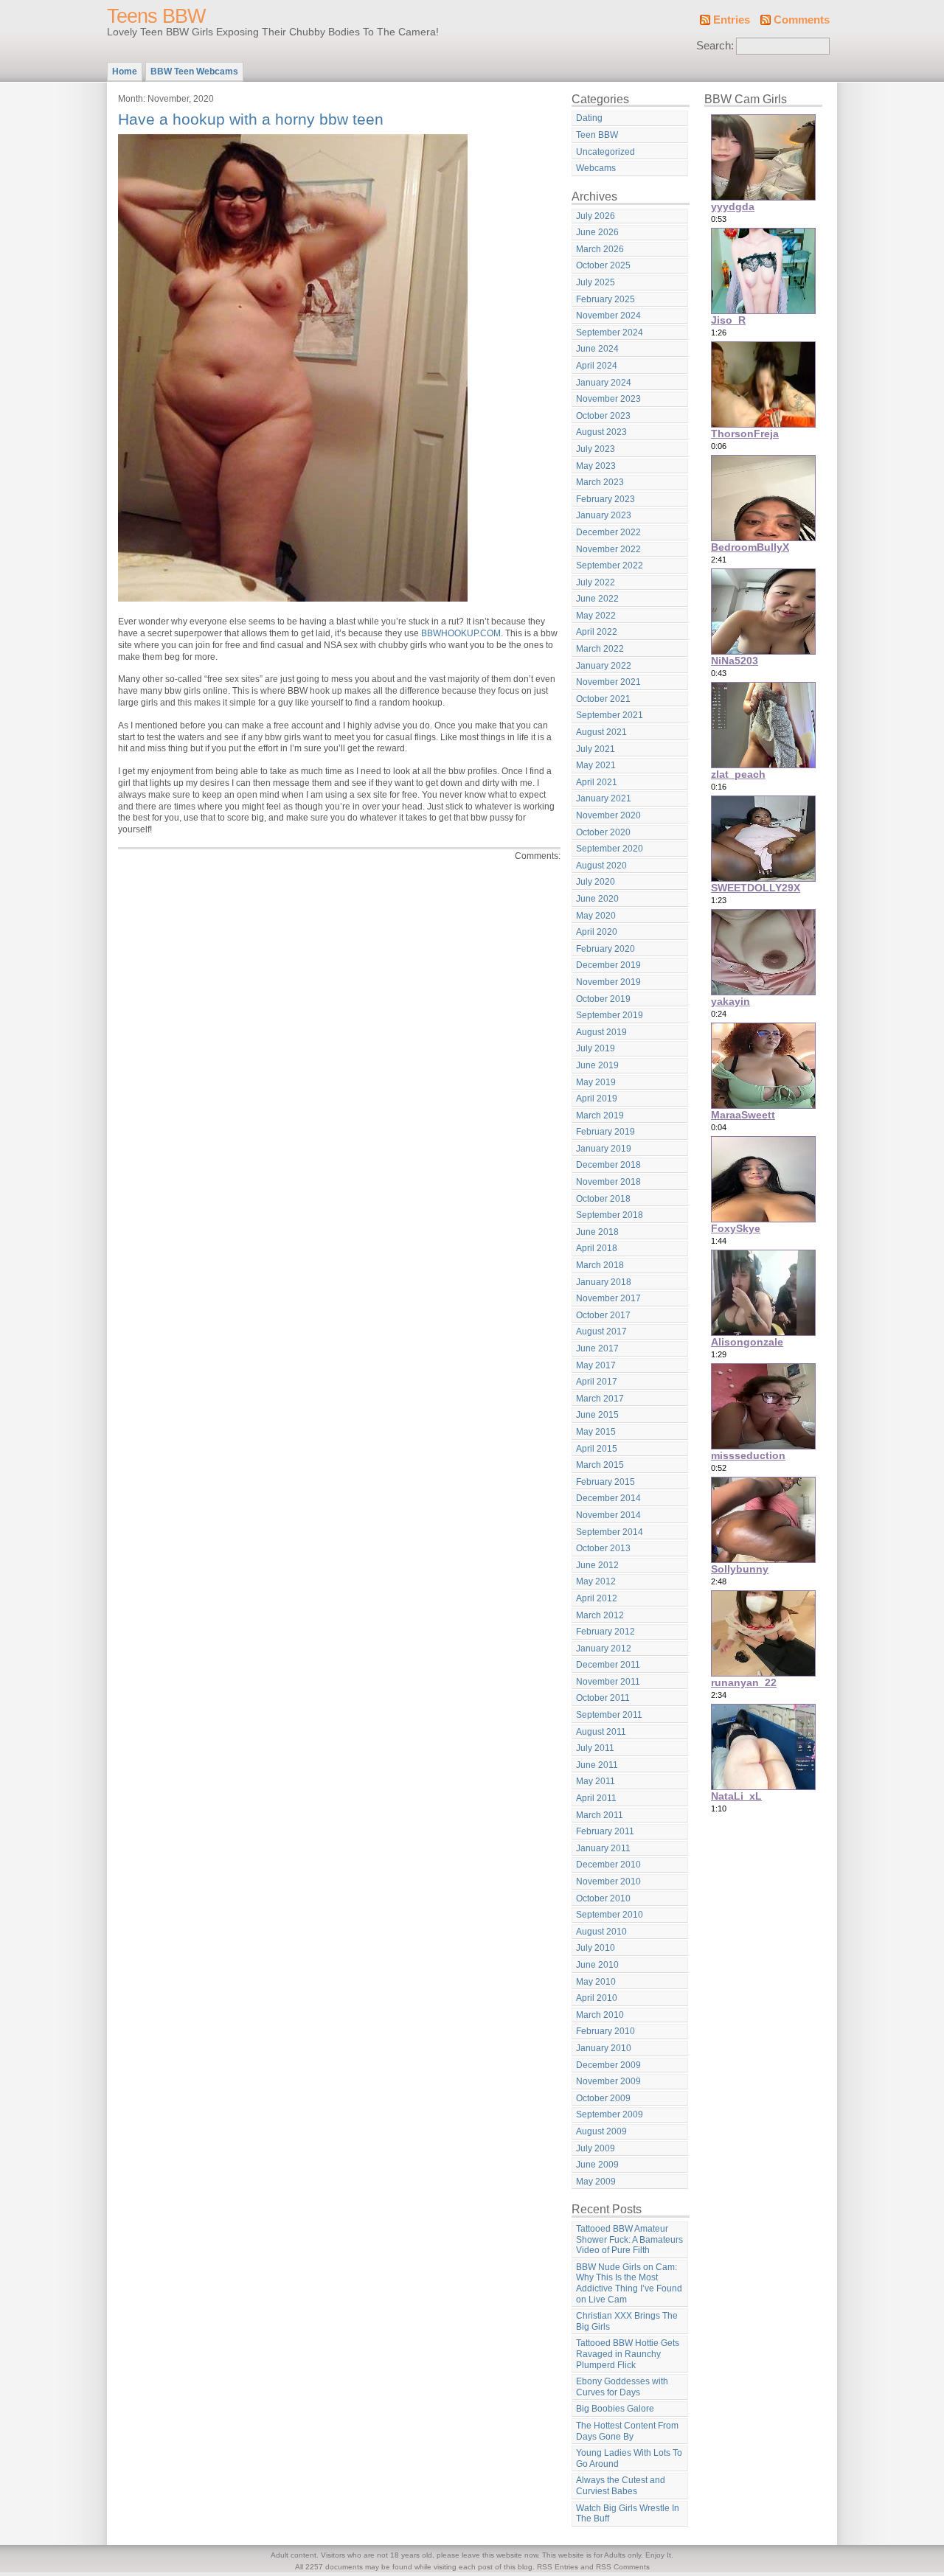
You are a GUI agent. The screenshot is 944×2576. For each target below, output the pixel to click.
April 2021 (597, 782)
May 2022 (596, 616)
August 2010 (601, 1932)
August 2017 (601, 1331)
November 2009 (608, 2081)
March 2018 (600, 1265)
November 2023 (608, 399)
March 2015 (600, 1465)
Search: (715, 46)
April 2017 (597, 1382)
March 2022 (600, 649)
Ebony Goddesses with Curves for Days (622, 2387)
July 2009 (596, 2148)
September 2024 (610, 333)
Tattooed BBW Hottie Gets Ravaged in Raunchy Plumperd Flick (628, 2354)
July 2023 (596, 449)
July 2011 (595, 1748)
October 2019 (603, 999)
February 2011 (605, 1831)
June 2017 (597, 1348)
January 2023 (604, 515)
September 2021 (610, 715)
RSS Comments (623, 2567)
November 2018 (608, 1182)
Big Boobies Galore (615, 2409)
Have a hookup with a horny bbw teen (251, 119)
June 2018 (597, 1232)
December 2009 (608, 2065)
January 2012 (604, 1649)
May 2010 (596, 1982)
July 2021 (596, 749)
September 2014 (610, 1532)
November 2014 (608, 1515)
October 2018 (603, 1199)
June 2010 (597, 1965)
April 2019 (597, 1099)
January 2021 (604, 798)
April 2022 (597, 632)
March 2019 (600, 1115)
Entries (732, 20)
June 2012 (597, 1565)
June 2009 (597, 2165)
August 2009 (601, 2131)
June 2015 (597, 1415)
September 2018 (610, 1215)
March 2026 (600, 249)
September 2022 (610, 565)
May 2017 (596, 1365)
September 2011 (609, 1715)
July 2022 (596, 582)
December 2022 (608, 532)
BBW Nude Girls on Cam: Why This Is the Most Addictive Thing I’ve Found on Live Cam (629, 2283)
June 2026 (597, 232)
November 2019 (608, 982)
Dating (589, 118)
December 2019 (608, 965)
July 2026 (596, 216)
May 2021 (596, 765)
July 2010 (596, 1948)
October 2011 (603, 1698)
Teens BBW (156, 16)
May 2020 (596, 916)
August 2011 (601, 1732)
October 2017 (603, 1315)
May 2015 (596, 1432)
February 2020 (605, 949)
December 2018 (608, 1165)
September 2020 (610, 849)
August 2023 (601, 432)
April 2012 (597, 1598)
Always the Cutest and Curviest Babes (621, 2486)
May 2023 (596, 466)
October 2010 (603, 1898)
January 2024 (604, 383)
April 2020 (597, 932)
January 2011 (603, 1848)
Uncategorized (605, 152)
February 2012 (605, 1632)
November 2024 (608, 316)
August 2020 (601, 866)
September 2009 (610, 2114)
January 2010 (604, 2048)
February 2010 (605, 2031)
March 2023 (600, 482)
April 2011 (596, 1798)
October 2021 (603, 699)
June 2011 (597, 1765)
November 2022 (608, 549)
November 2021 (608, 682)
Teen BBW (597, 135)
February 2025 (605, 299)
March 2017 (600, 1399)
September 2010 (610, 1915)
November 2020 (608, 815)
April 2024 (597, 366)
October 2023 (603, 416)
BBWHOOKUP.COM (461, 633)
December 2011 (608, 1665)
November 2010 (608, 1881)
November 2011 (608, 1682)
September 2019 (610, 1015)
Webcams (596, 168)
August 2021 (601, 732)
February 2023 (605, 499)
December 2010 (608, 1865)
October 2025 (603, 265)
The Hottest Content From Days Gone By (627, 2431)
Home (125, 72)
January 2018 (604, 1282)
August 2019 (601, 1032)
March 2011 (600, 1815)
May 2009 (596, 2182)
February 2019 (605, 1132)
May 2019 (596, 1082)
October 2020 (603, 832)
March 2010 (600, 2015)
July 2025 (596, 282)
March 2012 (600, 1615)
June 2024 (597, 349)
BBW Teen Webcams (194, 72)
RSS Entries (558, 2567)
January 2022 (604, 666)
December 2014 (608, 1498)
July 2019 (596, 1048)
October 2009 (603, 2098)
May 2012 (596, 1581)
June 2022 (597, 599)
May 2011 (596, 1781)
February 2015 (605, 1482)
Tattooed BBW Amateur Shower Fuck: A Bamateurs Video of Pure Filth (629, 2239)
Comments (802, 20)
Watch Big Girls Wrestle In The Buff (628, 2514)
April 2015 (597, 1449)
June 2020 (597, 899)
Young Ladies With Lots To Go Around (629, 2458)
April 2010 (597, 1998)
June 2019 (597, 1065)
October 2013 (603, 1548)
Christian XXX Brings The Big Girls (627, 2321)
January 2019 (604, 1149)
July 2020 (596, 882)
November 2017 (608, 1298)
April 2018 (597, 1248)
